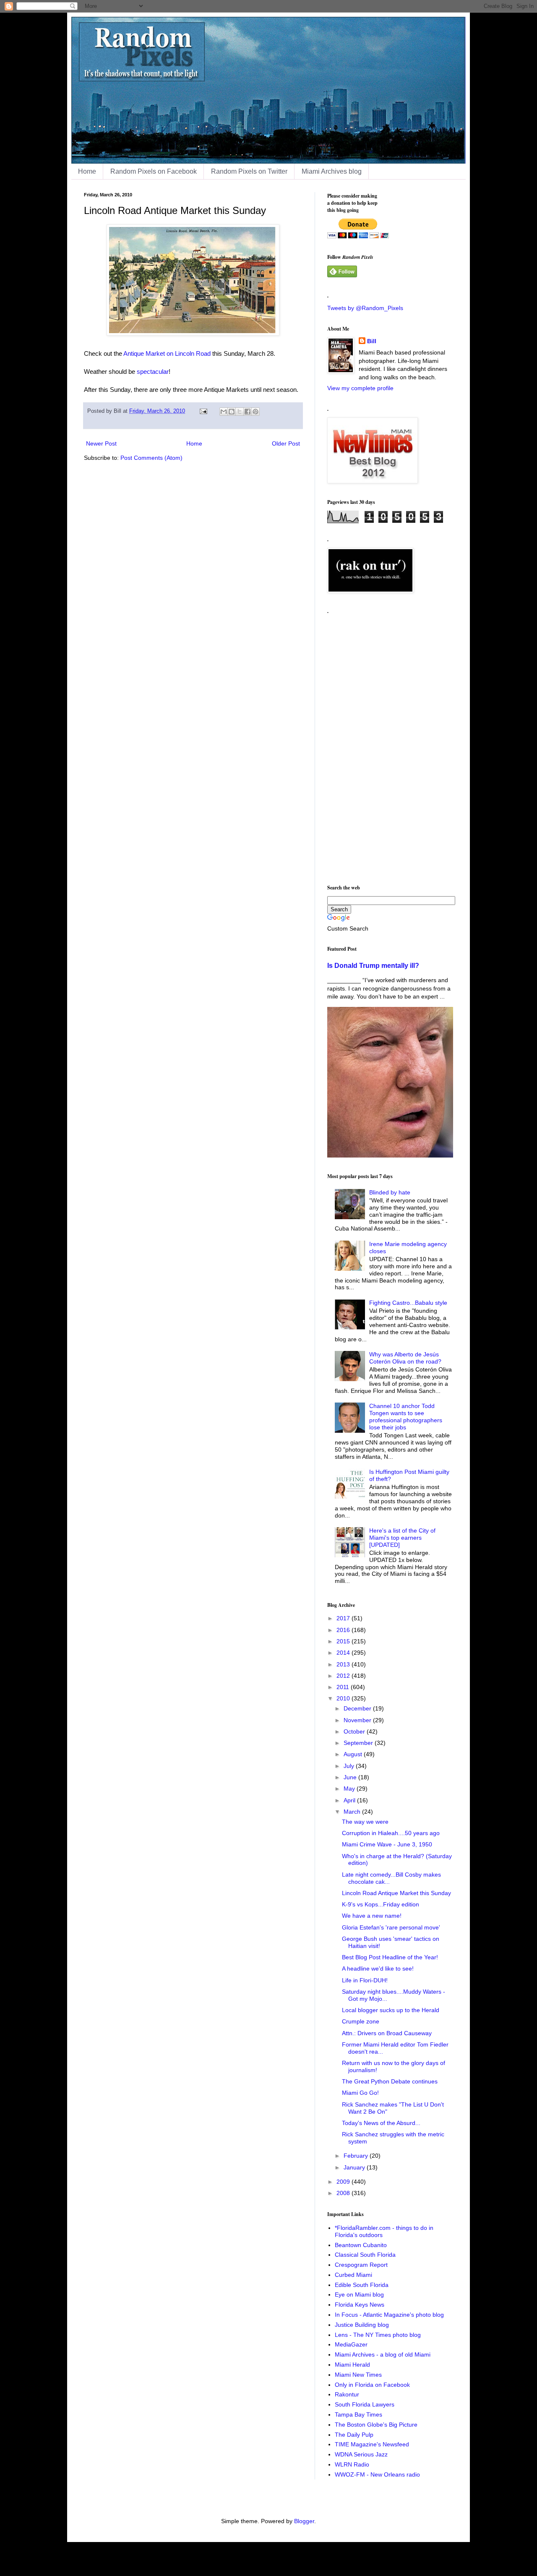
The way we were (365, 1822)
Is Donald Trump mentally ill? (373, 965)
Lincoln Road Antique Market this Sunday (396, 1893)
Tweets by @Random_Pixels (365, 308)
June (351, 1777)
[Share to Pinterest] (255, 412)
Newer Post (101, 443)
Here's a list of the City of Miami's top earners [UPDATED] (402, 1538)
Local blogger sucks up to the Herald (391, 2010)
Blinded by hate (390, 1192)
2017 (344, 1618)
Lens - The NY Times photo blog (378, 2335)
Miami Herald (352, 2365)
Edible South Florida (362, 2285)
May (350, 1789)
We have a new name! (372, 1916)
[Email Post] (203, 411)
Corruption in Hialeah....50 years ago (391, 1833)
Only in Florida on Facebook (372, 2385)
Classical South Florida (365, 2255)
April (350, 1800)
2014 (344, 1653)
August (354, 1754)
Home (87, 171)
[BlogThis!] (232, 412)
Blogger (304, 2521)
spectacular (153, 372)
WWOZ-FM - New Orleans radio (377, 2474)
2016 (344, 1630)
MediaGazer (351, 2344)
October (355, 1731)
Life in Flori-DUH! (365, 1980)
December (358, 1708)
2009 (344, 2182)
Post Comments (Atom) (151, 458)
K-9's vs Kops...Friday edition (381, 1904)
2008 (344, 2193)
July (350, 1766)
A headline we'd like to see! (378, 1969)
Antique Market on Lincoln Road (167, 353)
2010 (344, 1698)
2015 (344, 1641)
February (357, 2156)
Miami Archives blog (332, 171)
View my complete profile (360, 388)
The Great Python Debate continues (390, 2081)
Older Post (286, 443)
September (359, 1743)
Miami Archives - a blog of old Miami (383, 2354)
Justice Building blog (362, 2325)
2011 (344, 1687)
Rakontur (347, 2394)
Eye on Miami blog (359, 2294)
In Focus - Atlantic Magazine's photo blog (389, 2315)
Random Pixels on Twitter (249, 171)
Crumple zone (361, 2021)
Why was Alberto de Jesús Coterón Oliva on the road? (405, 1358)
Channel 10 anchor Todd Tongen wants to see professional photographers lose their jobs (406, 1416)
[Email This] (224, 412)
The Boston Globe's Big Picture (376, 2425)
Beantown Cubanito (361, 2245)
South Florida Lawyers (365, 2404)
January (355, 2167)
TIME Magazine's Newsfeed (372, 2444)
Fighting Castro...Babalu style (408, 1303)
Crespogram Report (361, 2265)
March (353, 1812)
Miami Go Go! (360, 2093)
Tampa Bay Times (358, 2414)
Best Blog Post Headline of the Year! (390, 1957)
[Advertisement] (390, 746)
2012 (344, 1676)
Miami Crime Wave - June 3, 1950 (387, 1844)
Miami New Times (358, 2375)
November (358, 1720)
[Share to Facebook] (248, 412)
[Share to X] (240, 412)
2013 (344, 1664)
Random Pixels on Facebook (154, 171)
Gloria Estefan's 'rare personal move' (391, 1927)
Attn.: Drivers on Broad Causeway (387, 2033)
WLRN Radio (352, 2464)
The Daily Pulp (354, 2435)
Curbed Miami (353, 2275)
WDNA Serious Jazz (361, 2454)
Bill (372, 341)
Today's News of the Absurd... (381, 2123)
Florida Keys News (360, 2305)
